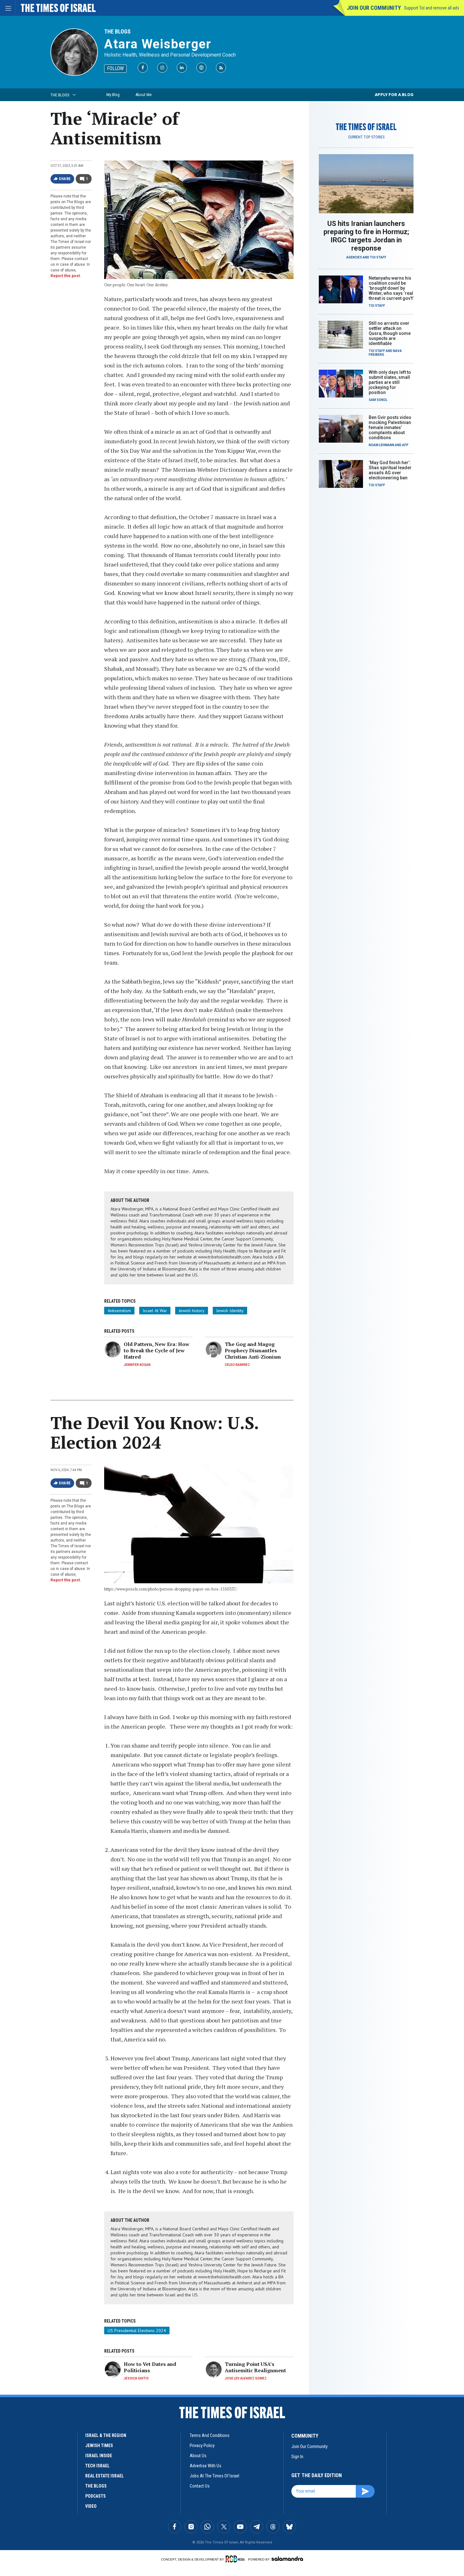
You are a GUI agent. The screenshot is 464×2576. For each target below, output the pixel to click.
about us (198, 2456)
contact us (200, 2486)
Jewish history (192, 1311)
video (91, 2506)
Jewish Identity (230, 1311)
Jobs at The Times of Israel (214, 2476)
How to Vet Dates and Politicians (150, 2367)
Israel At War (155, 1311)
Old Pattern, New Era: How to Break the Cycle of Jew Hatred (157, 1350)
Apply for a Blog (394, 95)
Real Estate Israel (104, 2476)
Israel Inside (99, 2456)
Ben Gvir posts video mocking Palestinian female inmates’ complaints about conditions (390, 427)
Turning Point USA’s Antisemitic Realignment (255, 2367)
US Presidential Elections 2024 (137, 2331)
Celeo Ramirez (237, 1365)
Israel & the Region (106, 2435)
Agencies (354, 257)
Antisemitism (119, 1311)
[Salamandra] (287, 2559)
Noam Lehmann (381, 445)
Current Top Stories (366, 137)
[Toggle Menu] (8, 8)
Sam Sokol (378, 400)
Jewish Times (99, 2446)
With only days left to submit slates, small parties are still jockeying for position (390, 382)
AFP (405, 445)
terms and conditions (210, 2435)
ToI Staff (378, 257)
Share (65, 179)
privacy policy (202, 2446)
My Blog (113, 95)
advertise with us (205, 2466)
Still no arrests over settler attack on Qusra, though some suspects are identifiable (390, 333)
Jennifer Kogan (137, 1365)
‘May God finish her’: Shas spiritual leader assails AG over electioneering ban (390, 470)
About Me (143, 95)
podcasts (95, 2496)
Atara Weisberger (158, 44)
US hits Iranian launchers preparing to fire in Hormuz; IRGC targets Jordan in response (366, 236)
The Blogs (117, 31)
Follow (115, 68)
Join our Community (374, 8)
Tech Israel (97, 2466)
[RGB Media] (236, 2559)
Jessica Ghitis (136, 2378)
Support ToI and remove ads (432, 8)
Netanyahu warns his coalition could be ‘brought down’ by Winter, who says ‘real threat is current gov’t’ (391, 288)
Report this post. (66, 276)
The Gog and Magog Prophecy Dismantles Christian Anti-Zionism (253, 1350)
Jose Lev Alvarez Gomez (246, 2378)
